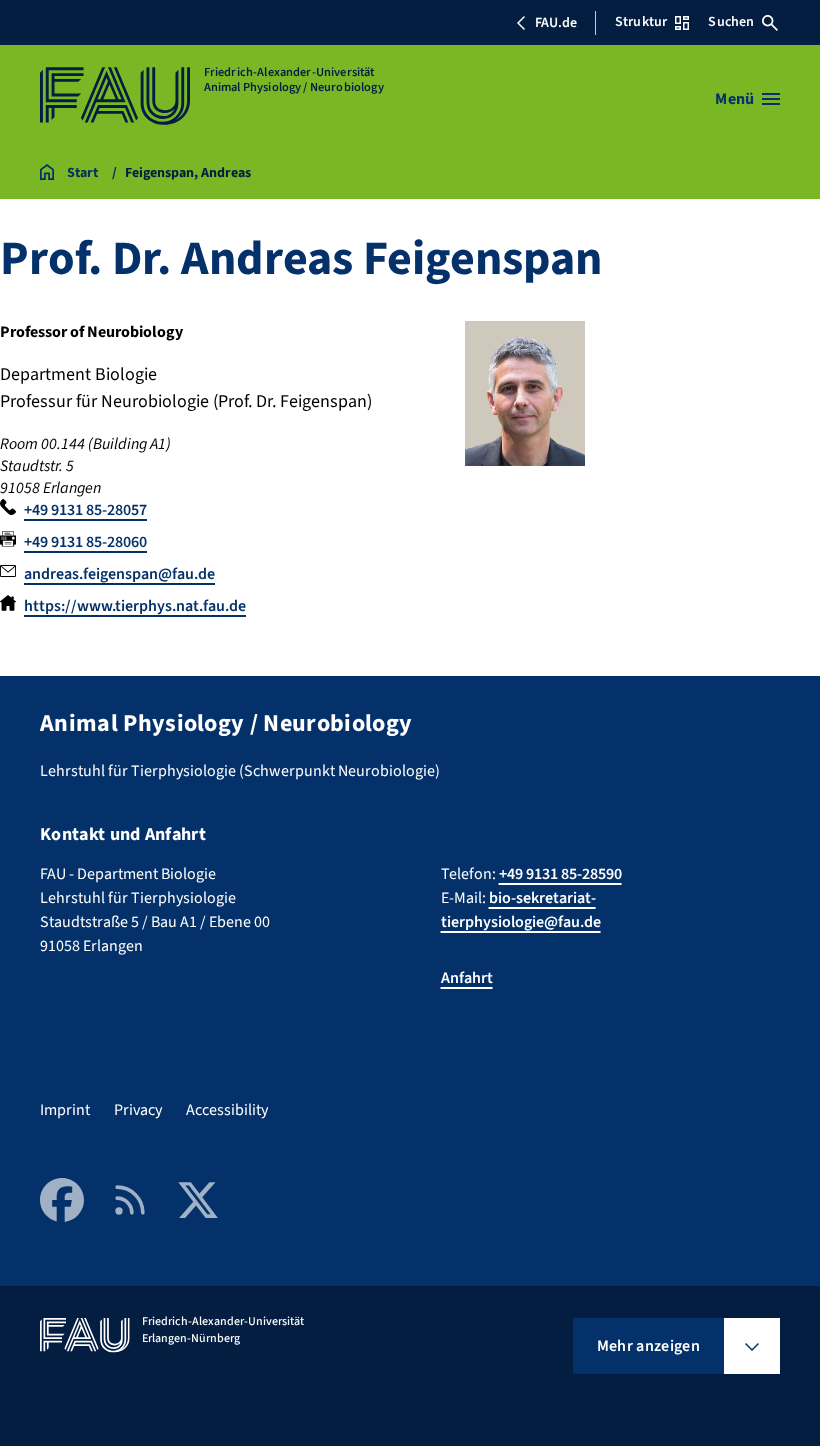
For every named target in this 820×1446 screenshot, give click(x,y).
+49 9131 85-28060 (85, 542)
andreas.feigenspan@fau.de (119, 574)
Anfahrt (467, 978)
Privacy (138, 1110)
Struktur (641, 22)
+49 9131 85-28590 (560, 874)
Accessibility (227, 1110)
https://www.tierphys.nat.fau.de (135, 606)
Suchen (731, 22)
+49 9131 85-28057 (85, 510)
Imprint (65, 1110)
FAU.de (556, 23)
